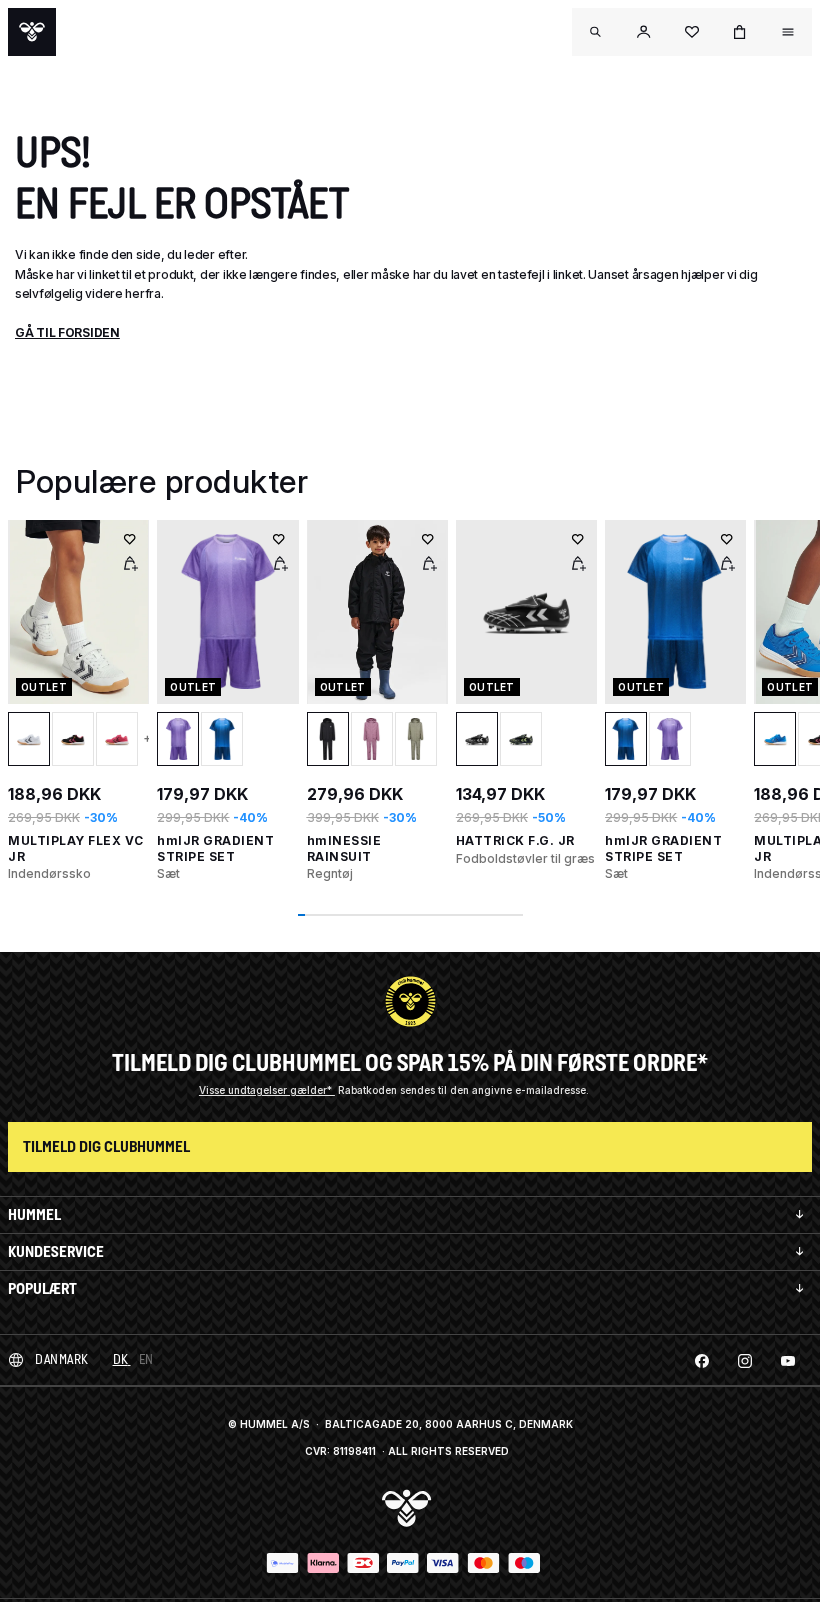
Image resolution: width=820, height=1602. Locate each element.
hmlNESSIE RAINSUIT (344, 848)
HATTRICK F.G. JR (515, 840)
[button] (644, 32)
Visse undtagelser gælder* (267, 1090)
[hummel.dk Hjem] (32, 32)
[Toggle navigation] (596, 32)
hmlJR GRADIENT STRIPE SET (215, 848)
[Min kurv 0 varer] (740, 32)
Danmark (62, 1359)
